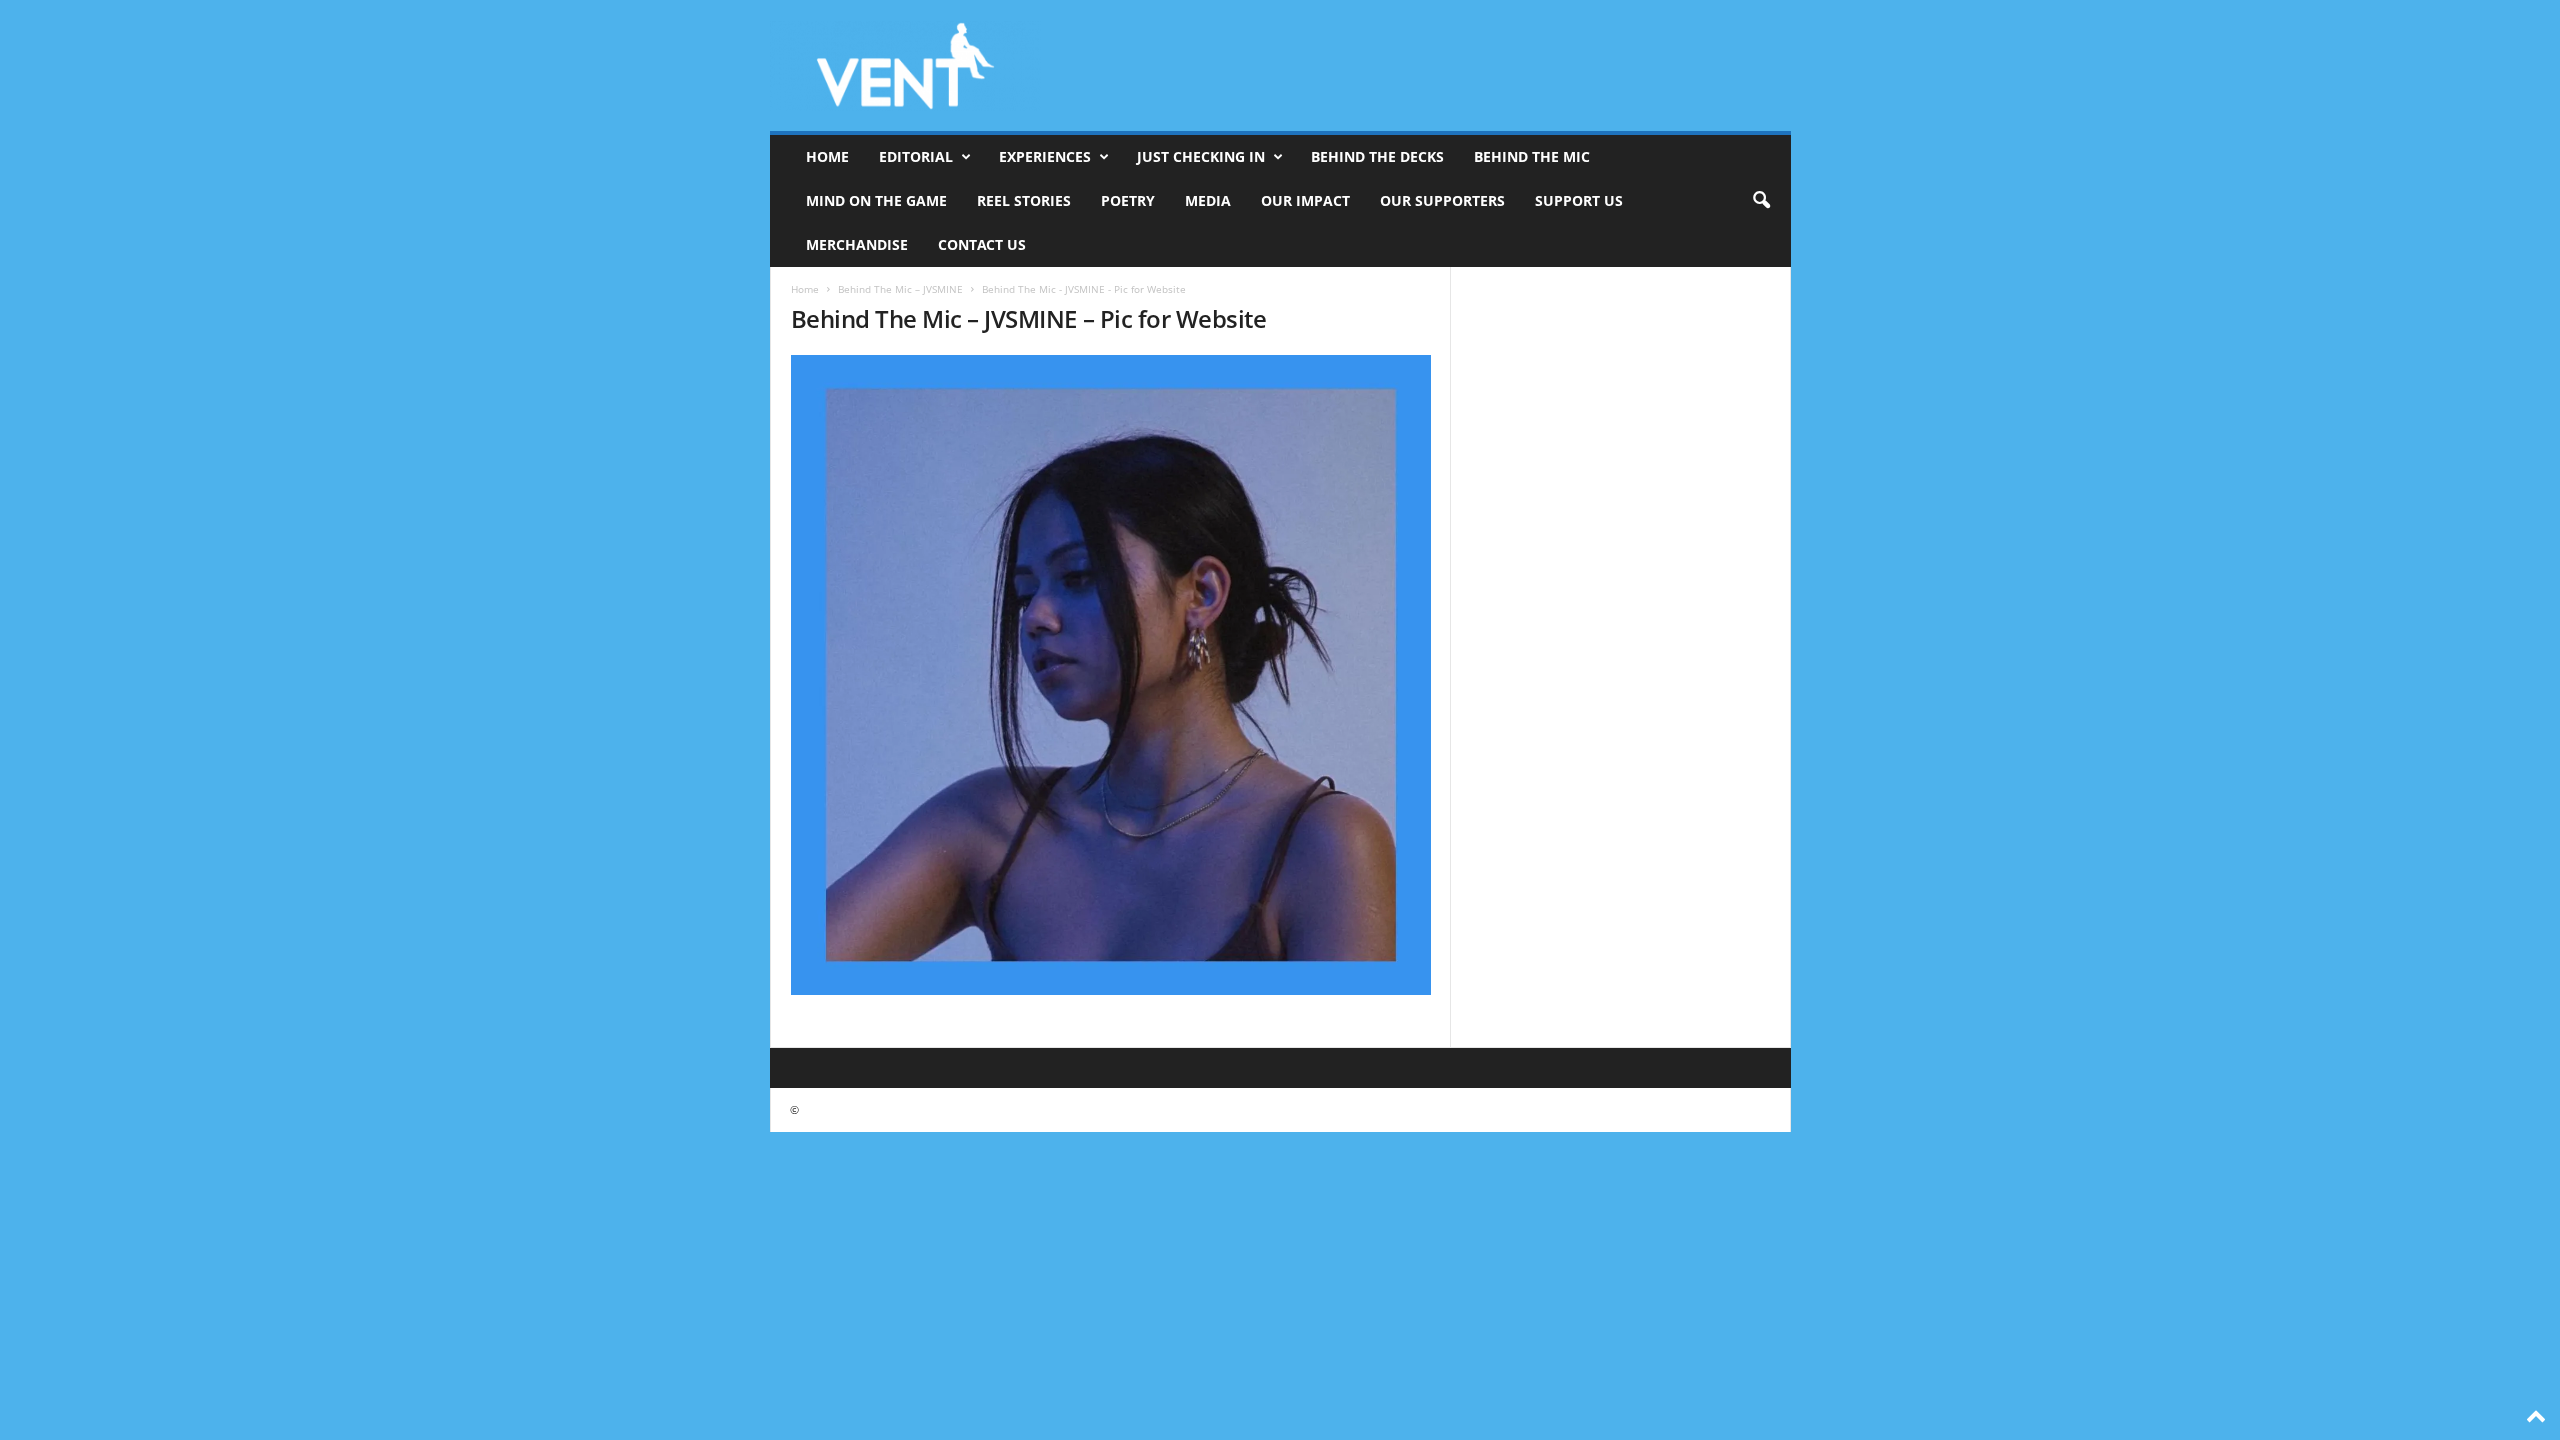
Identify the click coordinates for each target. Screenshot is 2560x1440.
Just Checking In (1201, 156)
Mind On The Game (876, 200)
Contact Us (982, 244)
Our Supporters (1442, 200)
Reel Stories (1024, 200)
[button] (1761, 201)
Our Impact (1305, 200)
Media (1208, 200)
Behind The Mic (1532, 156)
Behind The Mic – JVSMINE (900, 289)
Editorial (916, 156)
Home (827, 156)
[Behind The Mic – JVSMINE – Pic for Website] (1111, 675)
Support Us (1579, 200)
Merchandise (857, 244)
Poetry (1128, 200)
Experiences (1045, 156)
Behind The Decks (1377, 156)
